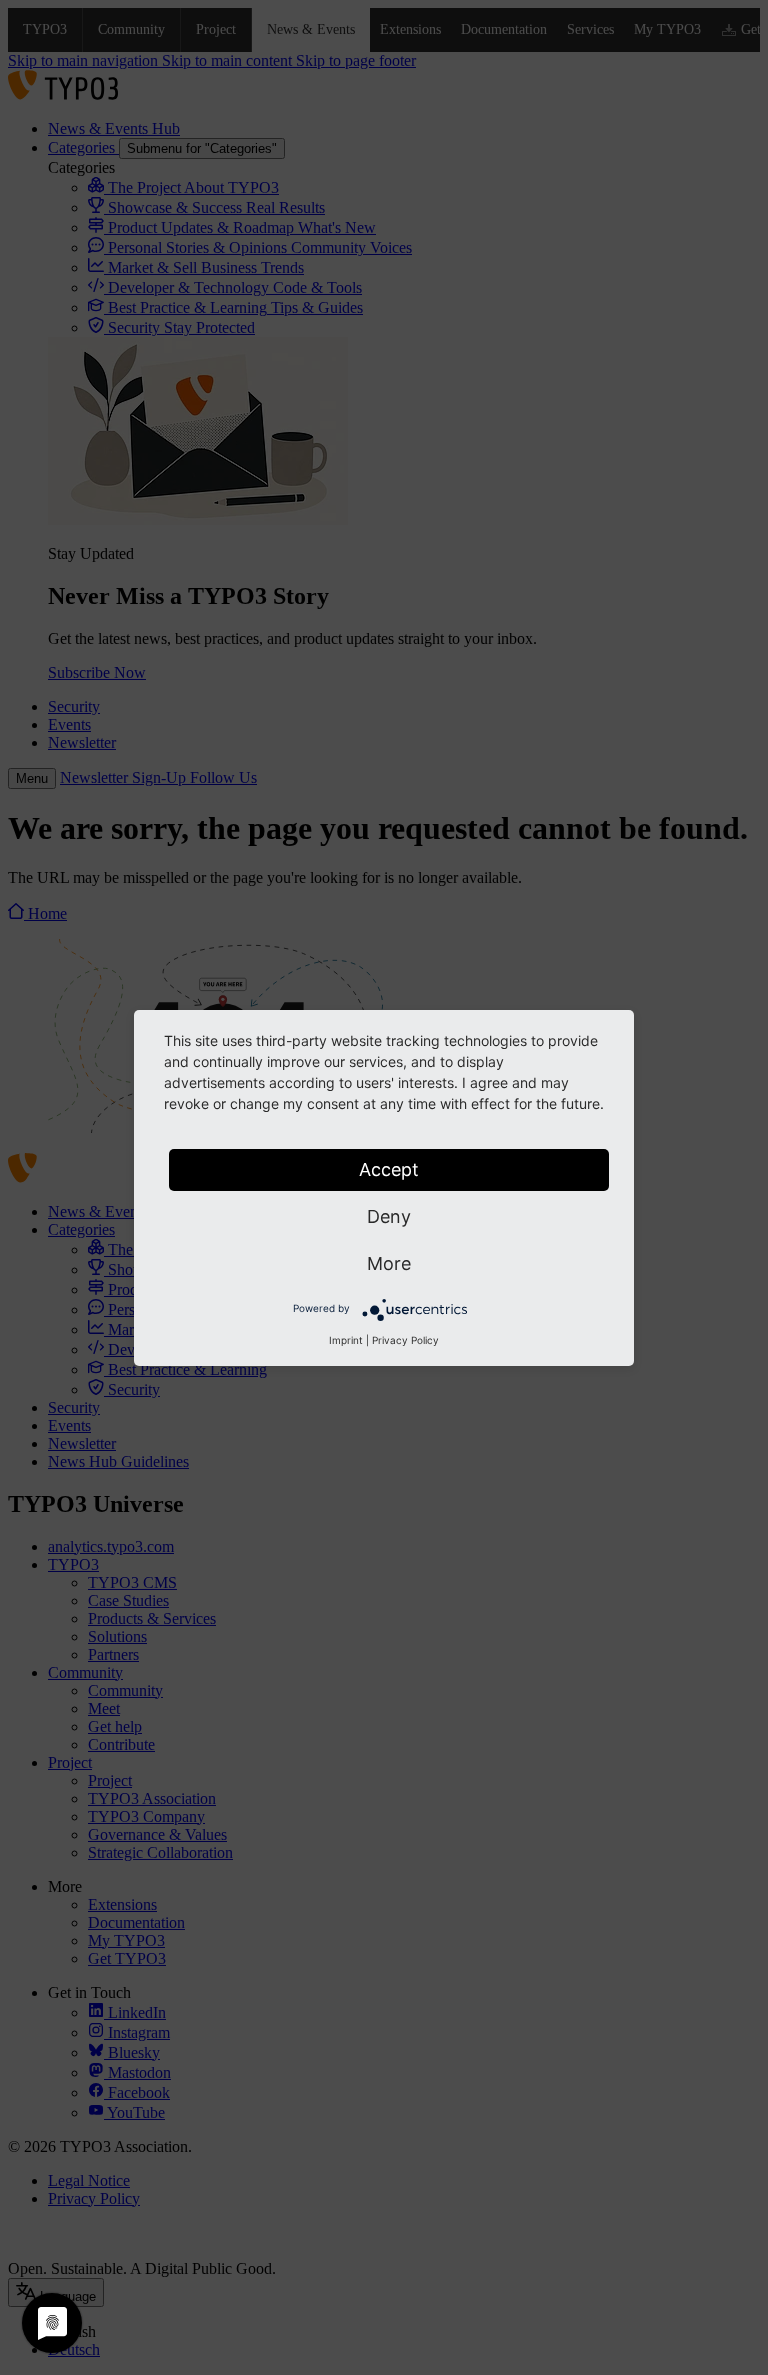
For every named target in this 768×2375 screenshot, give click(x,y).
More (389, 1263)
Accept (389, 1169)
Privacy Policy (405, 1340)
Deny (389, 1216)
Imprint (346, 1340)
